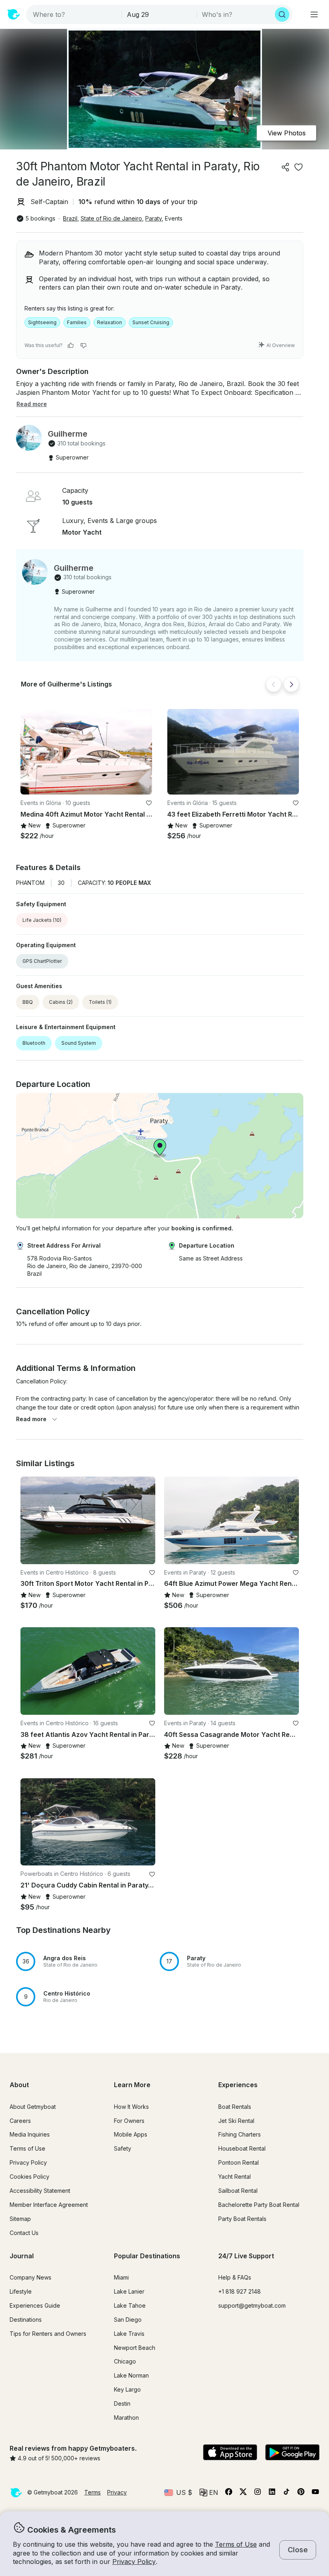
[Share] (286, 167)
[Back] (274, 684)
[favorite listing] (299, 167)
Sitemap (20, 2219)
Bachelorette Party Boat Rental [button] (259, 2205)
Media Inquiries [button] (30, 2134)
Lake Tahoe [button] (130, 2305)
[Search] (282, 14)
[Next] (291, 684)
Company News (30, 2277)
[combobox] (75, 14)
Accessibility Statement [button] (40, 2191)
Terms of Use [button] (236, 2544)
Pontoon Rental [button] (239, 2162)
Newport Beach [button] (135, 2348)
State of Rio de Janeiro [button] (111, 218)
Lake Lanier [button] (129, 2291)
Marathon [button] (126, 2418)
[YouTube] (315, 2493)
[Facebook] (229, 2493)
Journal (22, 2256)
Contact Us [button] (24, 2233)
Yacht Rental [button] (235, 2177)
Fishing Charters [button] (240, 2134)
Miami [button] (121, 2277)
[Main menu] (314, 14)
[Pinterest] (301, 2493)
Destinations (26, 2320)
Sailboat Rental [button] (238, 2191)
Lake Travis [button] (129, 2334)
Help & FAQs (235, 2277)
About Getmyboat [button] (33, 2107)
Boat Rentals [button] (235, 2107)
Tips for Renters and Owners (48, 2334)
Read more (31, 1419)
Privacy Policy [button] (134, 2562)
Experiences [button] (238, 2085)
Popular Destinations (147, 2256)
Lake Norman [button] (131, 2375)
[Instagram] (258, 2493)
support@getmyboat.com (252, 2305)
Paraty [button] (153, 218)
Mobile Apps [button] (131, 2134)
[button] (86, 752)
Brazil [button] (70, 218)
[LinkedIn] (272, 2493)
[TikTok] (286, 2493)
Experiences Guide (35, 2305)
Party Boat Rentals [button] (242, 2219)
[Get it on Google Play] (292, 2453)
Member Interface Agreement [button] (49, 2205)
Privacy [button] (117, 2492)
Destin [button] (122, 2403)
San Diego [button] (128, 2320)
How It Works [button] (131, 2107)
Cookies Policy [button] (29, 2177)
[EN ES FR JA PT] (209, 2492)
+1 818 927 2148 (240, 2291)
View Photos (287, 133)
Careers (20, 2121)
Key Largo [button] (127, 2389)
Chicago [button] (125, 2361)
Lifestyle (21, 2291)
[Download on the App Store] (230, 2453)
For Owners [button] (129, 2121)
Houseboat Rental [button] (242, 2148)
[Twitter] (243, 2493)
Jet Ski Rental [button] (236, 2121)
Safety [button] (123, 2148)
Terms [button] (92, 2492)
